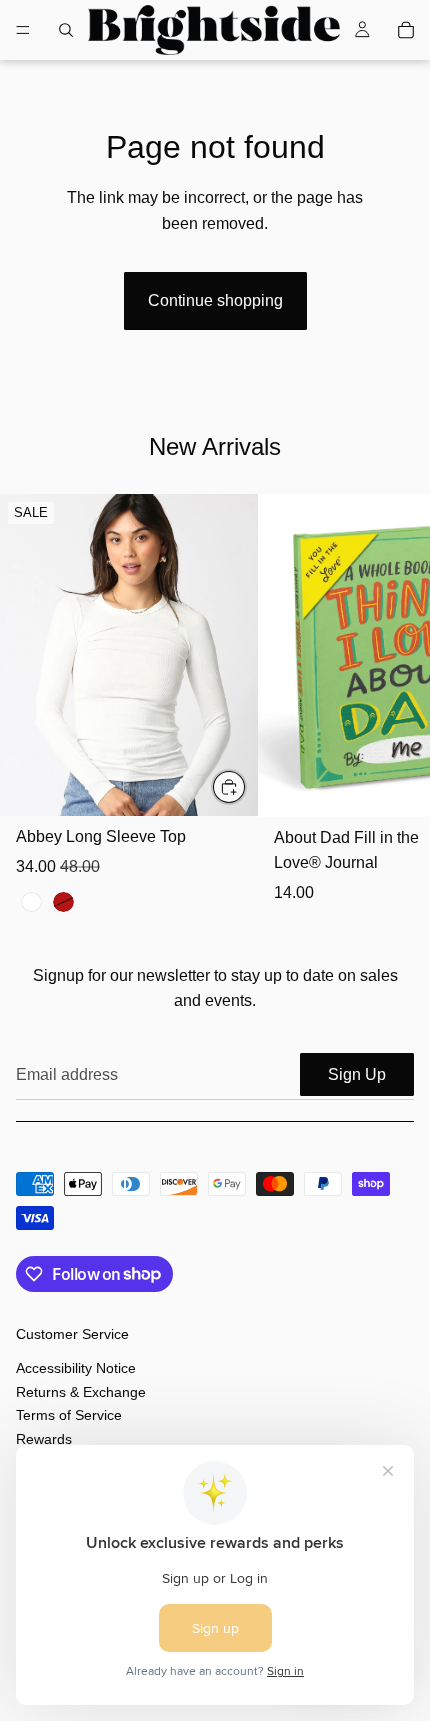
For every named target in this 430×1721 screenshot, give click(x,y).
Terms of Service (69, 1415)
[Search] (66, 30)
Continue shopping (215, 300)
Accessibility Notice (76, 1369)
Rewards (44, 1439)
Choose (246, 786)
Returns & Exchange (81, 1392)
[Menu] (23, 30)
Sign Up (357, 1074)
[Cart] (406, 30)
